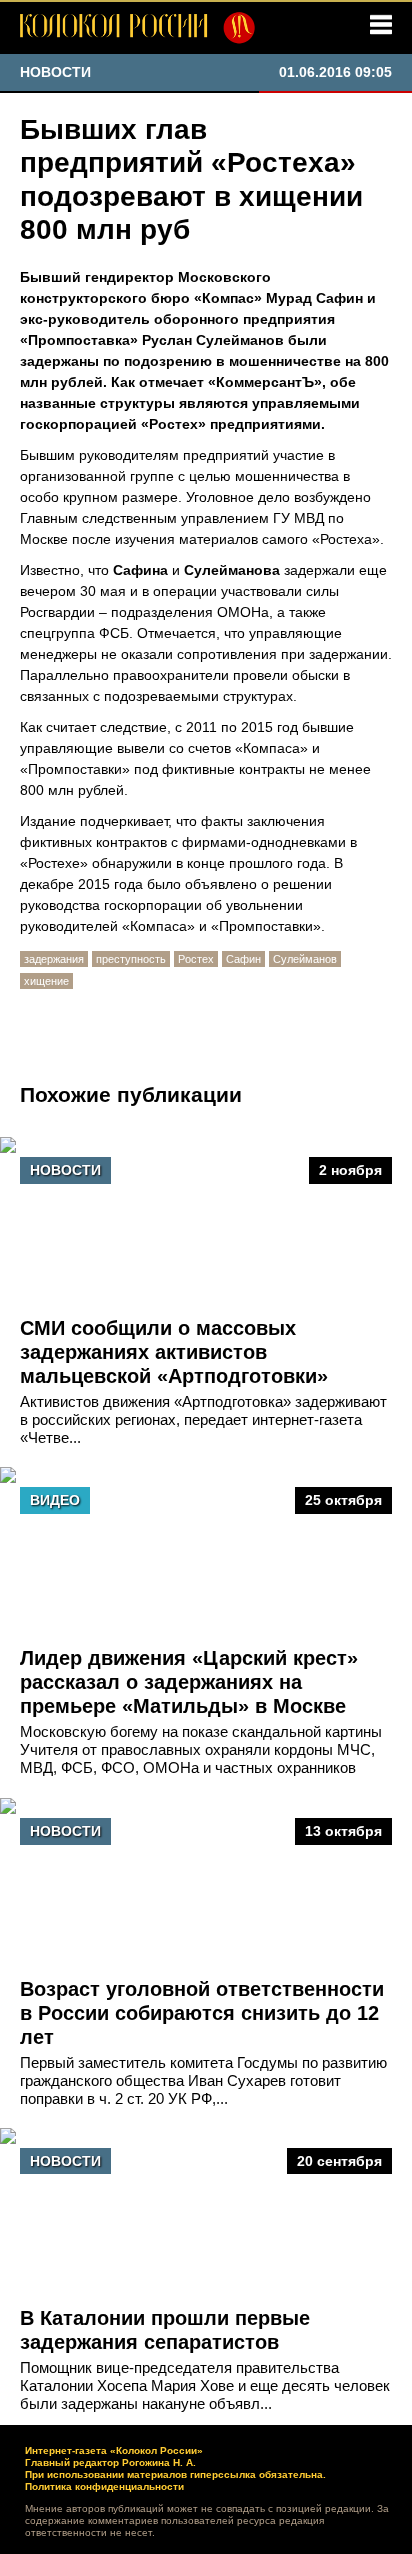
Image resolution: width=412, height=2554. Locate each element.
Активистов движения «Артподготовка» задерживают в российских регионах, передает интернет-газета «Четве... (203, 1419)
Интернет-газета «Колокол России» (114, 2450)
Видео (55, 1500)
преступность (131, 959)
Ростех (196, 959)
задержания (54, 959)
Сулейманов (305, 959)
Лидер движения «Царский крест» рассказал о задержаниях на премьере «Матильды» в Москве (189, 1682)
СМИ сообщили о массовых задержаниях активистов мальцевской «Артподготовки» (174, 1352)
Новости (65, 1170)
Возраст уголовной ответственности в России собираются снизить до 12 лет (202, 2013)
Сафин (243, 959)
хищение (46, 981)
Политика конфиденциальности (104, 2486)
